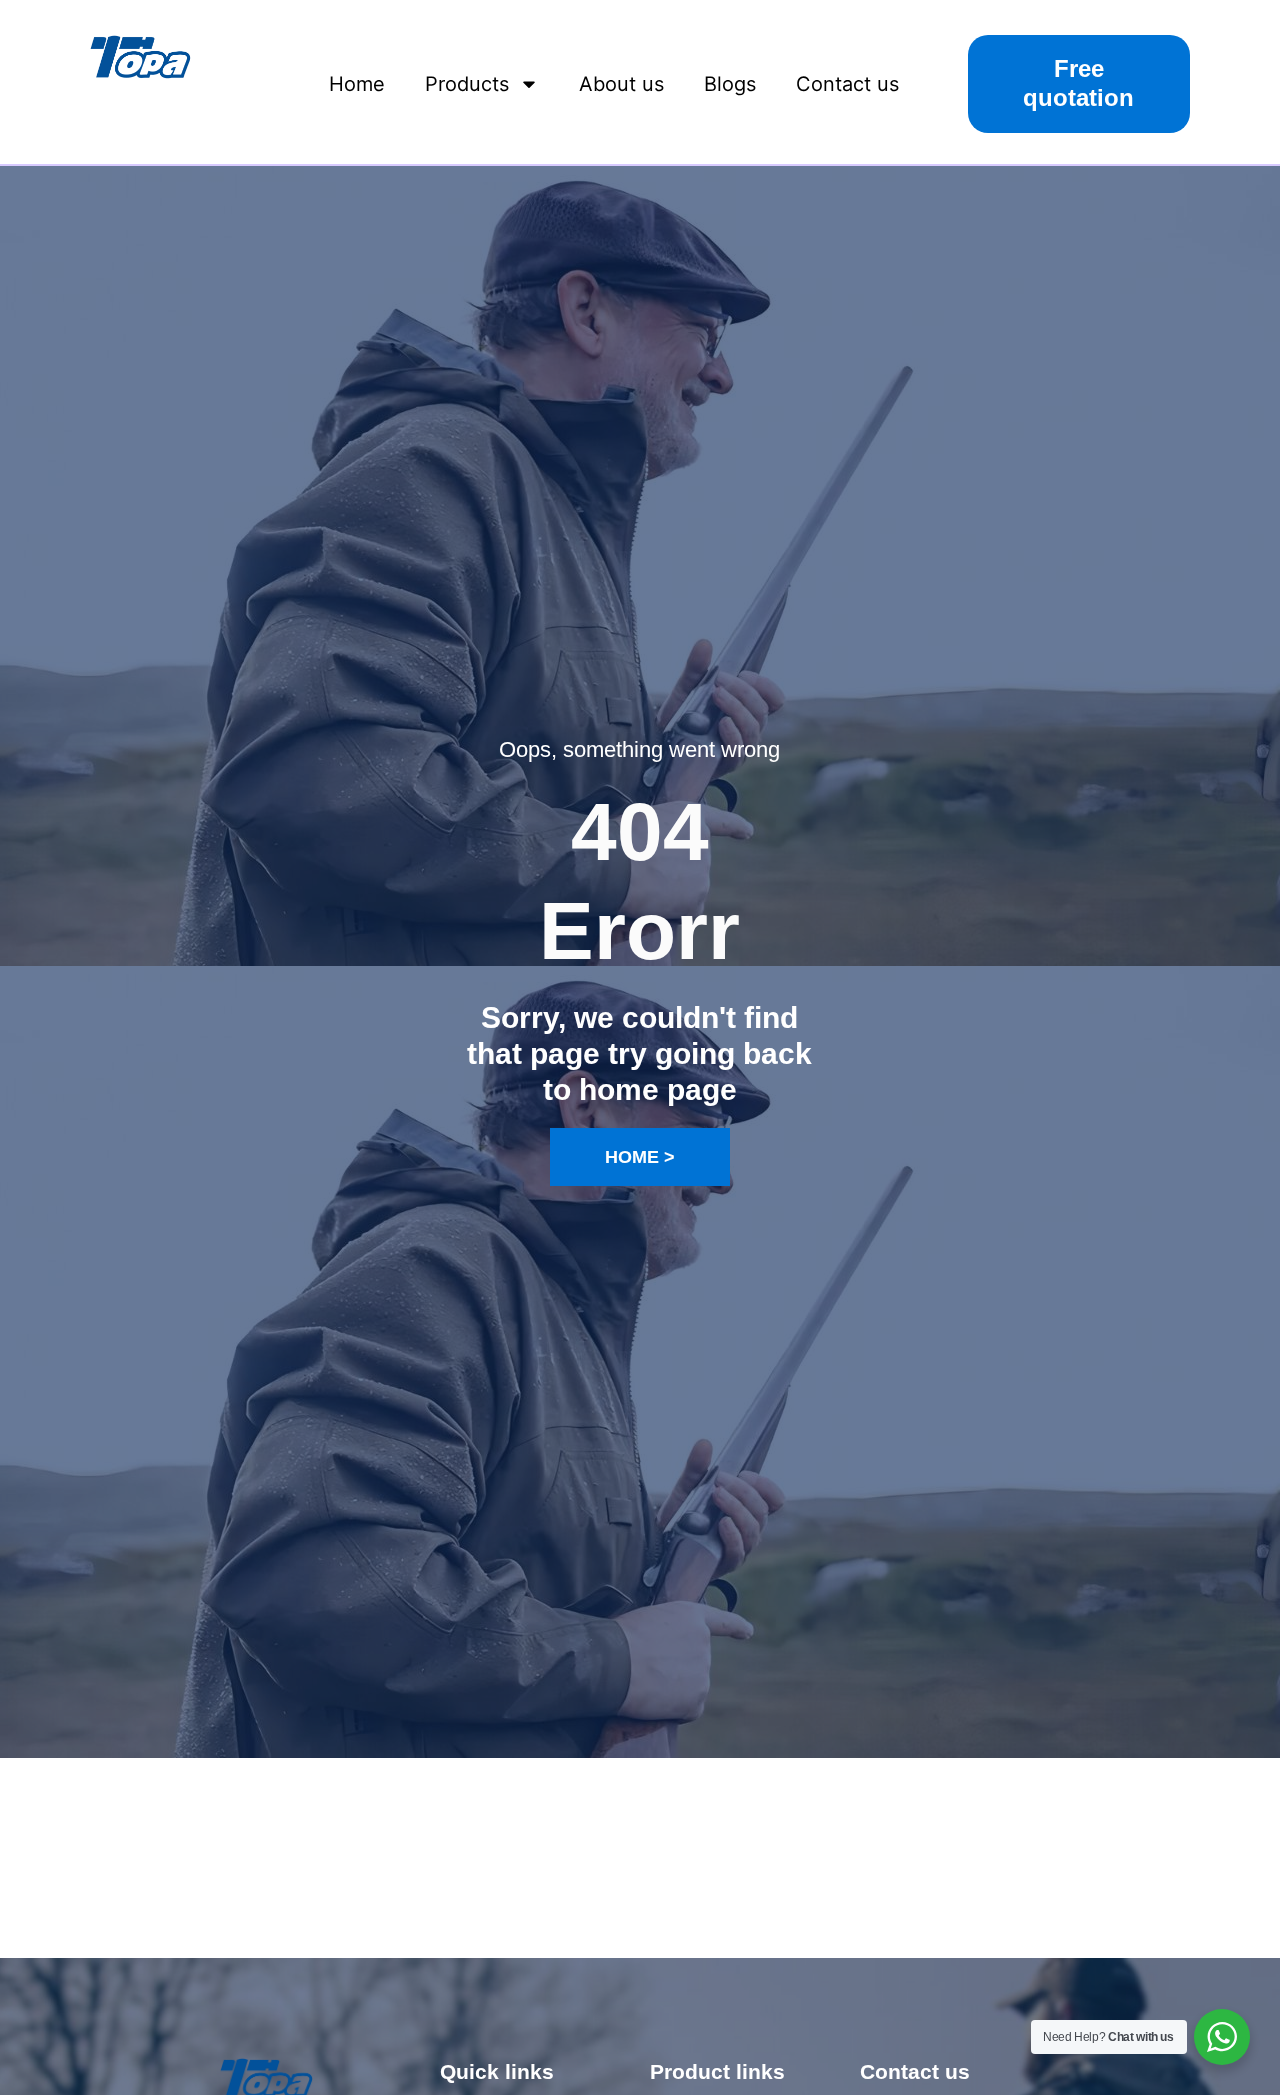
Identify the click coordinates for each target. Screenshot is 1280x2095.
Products (467, 84)
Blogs (730, 84)
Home (357, 84)
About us (621, 84)
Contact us (847, 84)
